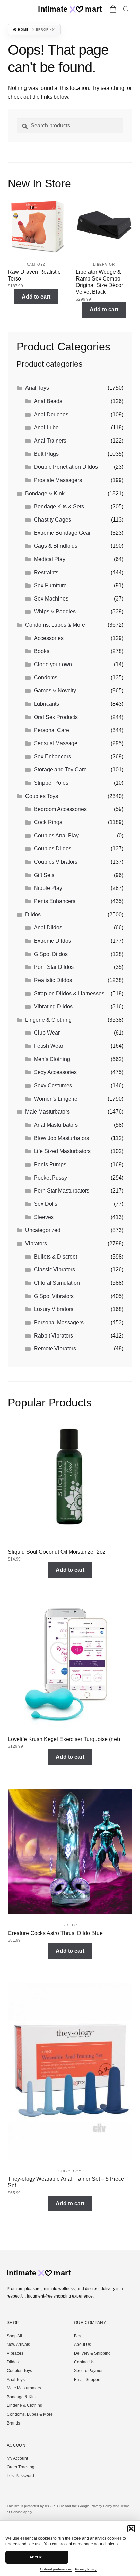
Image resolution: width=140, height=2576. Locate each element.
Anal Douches (51, 414)
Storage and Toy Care (60, 770)
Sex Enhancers (52, 757)
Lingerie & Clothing (48, 1020)
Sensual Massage (56, 743)
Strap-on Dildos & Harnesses (69, 994)
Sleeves (44, 1217)
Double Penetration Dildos (66, 467)
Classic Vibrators (55, 1270)
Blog (78, 2336)
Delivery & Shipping (92, 2353)
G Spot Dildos (51, 954)
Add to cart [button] (36, 297)
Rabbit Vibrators (54, 1336)
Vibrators (36, 1243)
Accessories (49, 638)
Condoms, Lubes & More (55, 625)
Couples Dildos (53, 849)
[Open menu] (11, 10)
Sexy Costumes (53, 1085)
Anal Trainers (50, 441)
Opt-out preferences (56, 2569)
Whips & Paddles (55, 612)
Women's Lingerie (56, 1099)
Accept (37, 2557)
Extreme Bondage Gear (62, 533)
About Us (83, 2345)
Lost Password (20, 2476)
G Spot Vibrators (54, 1296)
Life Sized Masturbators (62, 1151)
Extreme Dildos (52, 941)
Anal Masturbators (56, 1125)
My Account (17, 2458)
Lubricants (47, 704)
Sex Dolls (46, 1204)
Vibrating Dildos (53, 1006)
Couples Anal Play (56, 836)
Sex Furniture (50, 585)
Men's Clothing (52, 1059)
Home (23, 30)
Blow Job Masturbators (62, 1138)
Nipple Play (48, 888)
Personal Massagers (59, 1322)
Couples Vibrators (56, 862)
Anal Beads (48, 401)
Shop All (14, 2336)
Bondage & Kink (45, 493)
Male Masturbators (47, 1112)
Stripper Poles (51, 783)
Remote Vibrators (55, 1349)
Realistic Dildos (53, 980)
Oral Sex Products (56, 717)
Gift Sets (44, 875)
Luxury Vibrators (54, 1309)
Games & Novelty (55, 691)
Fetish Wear (49, 1046)
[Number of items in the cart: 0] (113, 10)
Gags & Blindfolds (56, 546)
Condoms (46, 678)
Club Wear (47, 1033)
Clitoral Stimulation (57, 1283)
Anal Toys (37, 388)
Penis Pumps (50, 1164)
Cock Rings (48, 822)
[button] (131, 2529)
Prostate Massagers (58, 480)
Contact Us (84, 2362)
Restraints (46, 572)
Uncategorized (43, 1230)
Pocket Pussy (50, 1178)
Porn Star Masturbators (62, 1191)
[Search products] (127, 10)
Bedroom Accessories (60, 809)
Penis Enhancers (55, 901)
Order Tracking (21, 2467)
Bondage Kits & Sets (59, 506)
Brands (13, 2423)
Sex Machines (51, 599)
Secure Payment (89, 2371)
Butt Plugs (46, 454)
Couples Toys (42, 796)
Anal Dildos (48, 927)
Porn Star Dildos (54, 967)
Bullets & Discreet (56, 1257)
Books (42, 651)
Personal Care (51, 730)
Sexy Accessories (55, 1072)
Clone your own (53, 664)
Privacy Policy (86, 2569)
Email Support (87, 2380)
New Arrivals (18, 2345)
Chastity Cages (52, 520)
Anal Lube (46, 427)
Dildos (33, 915)
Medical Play (50, 559)
